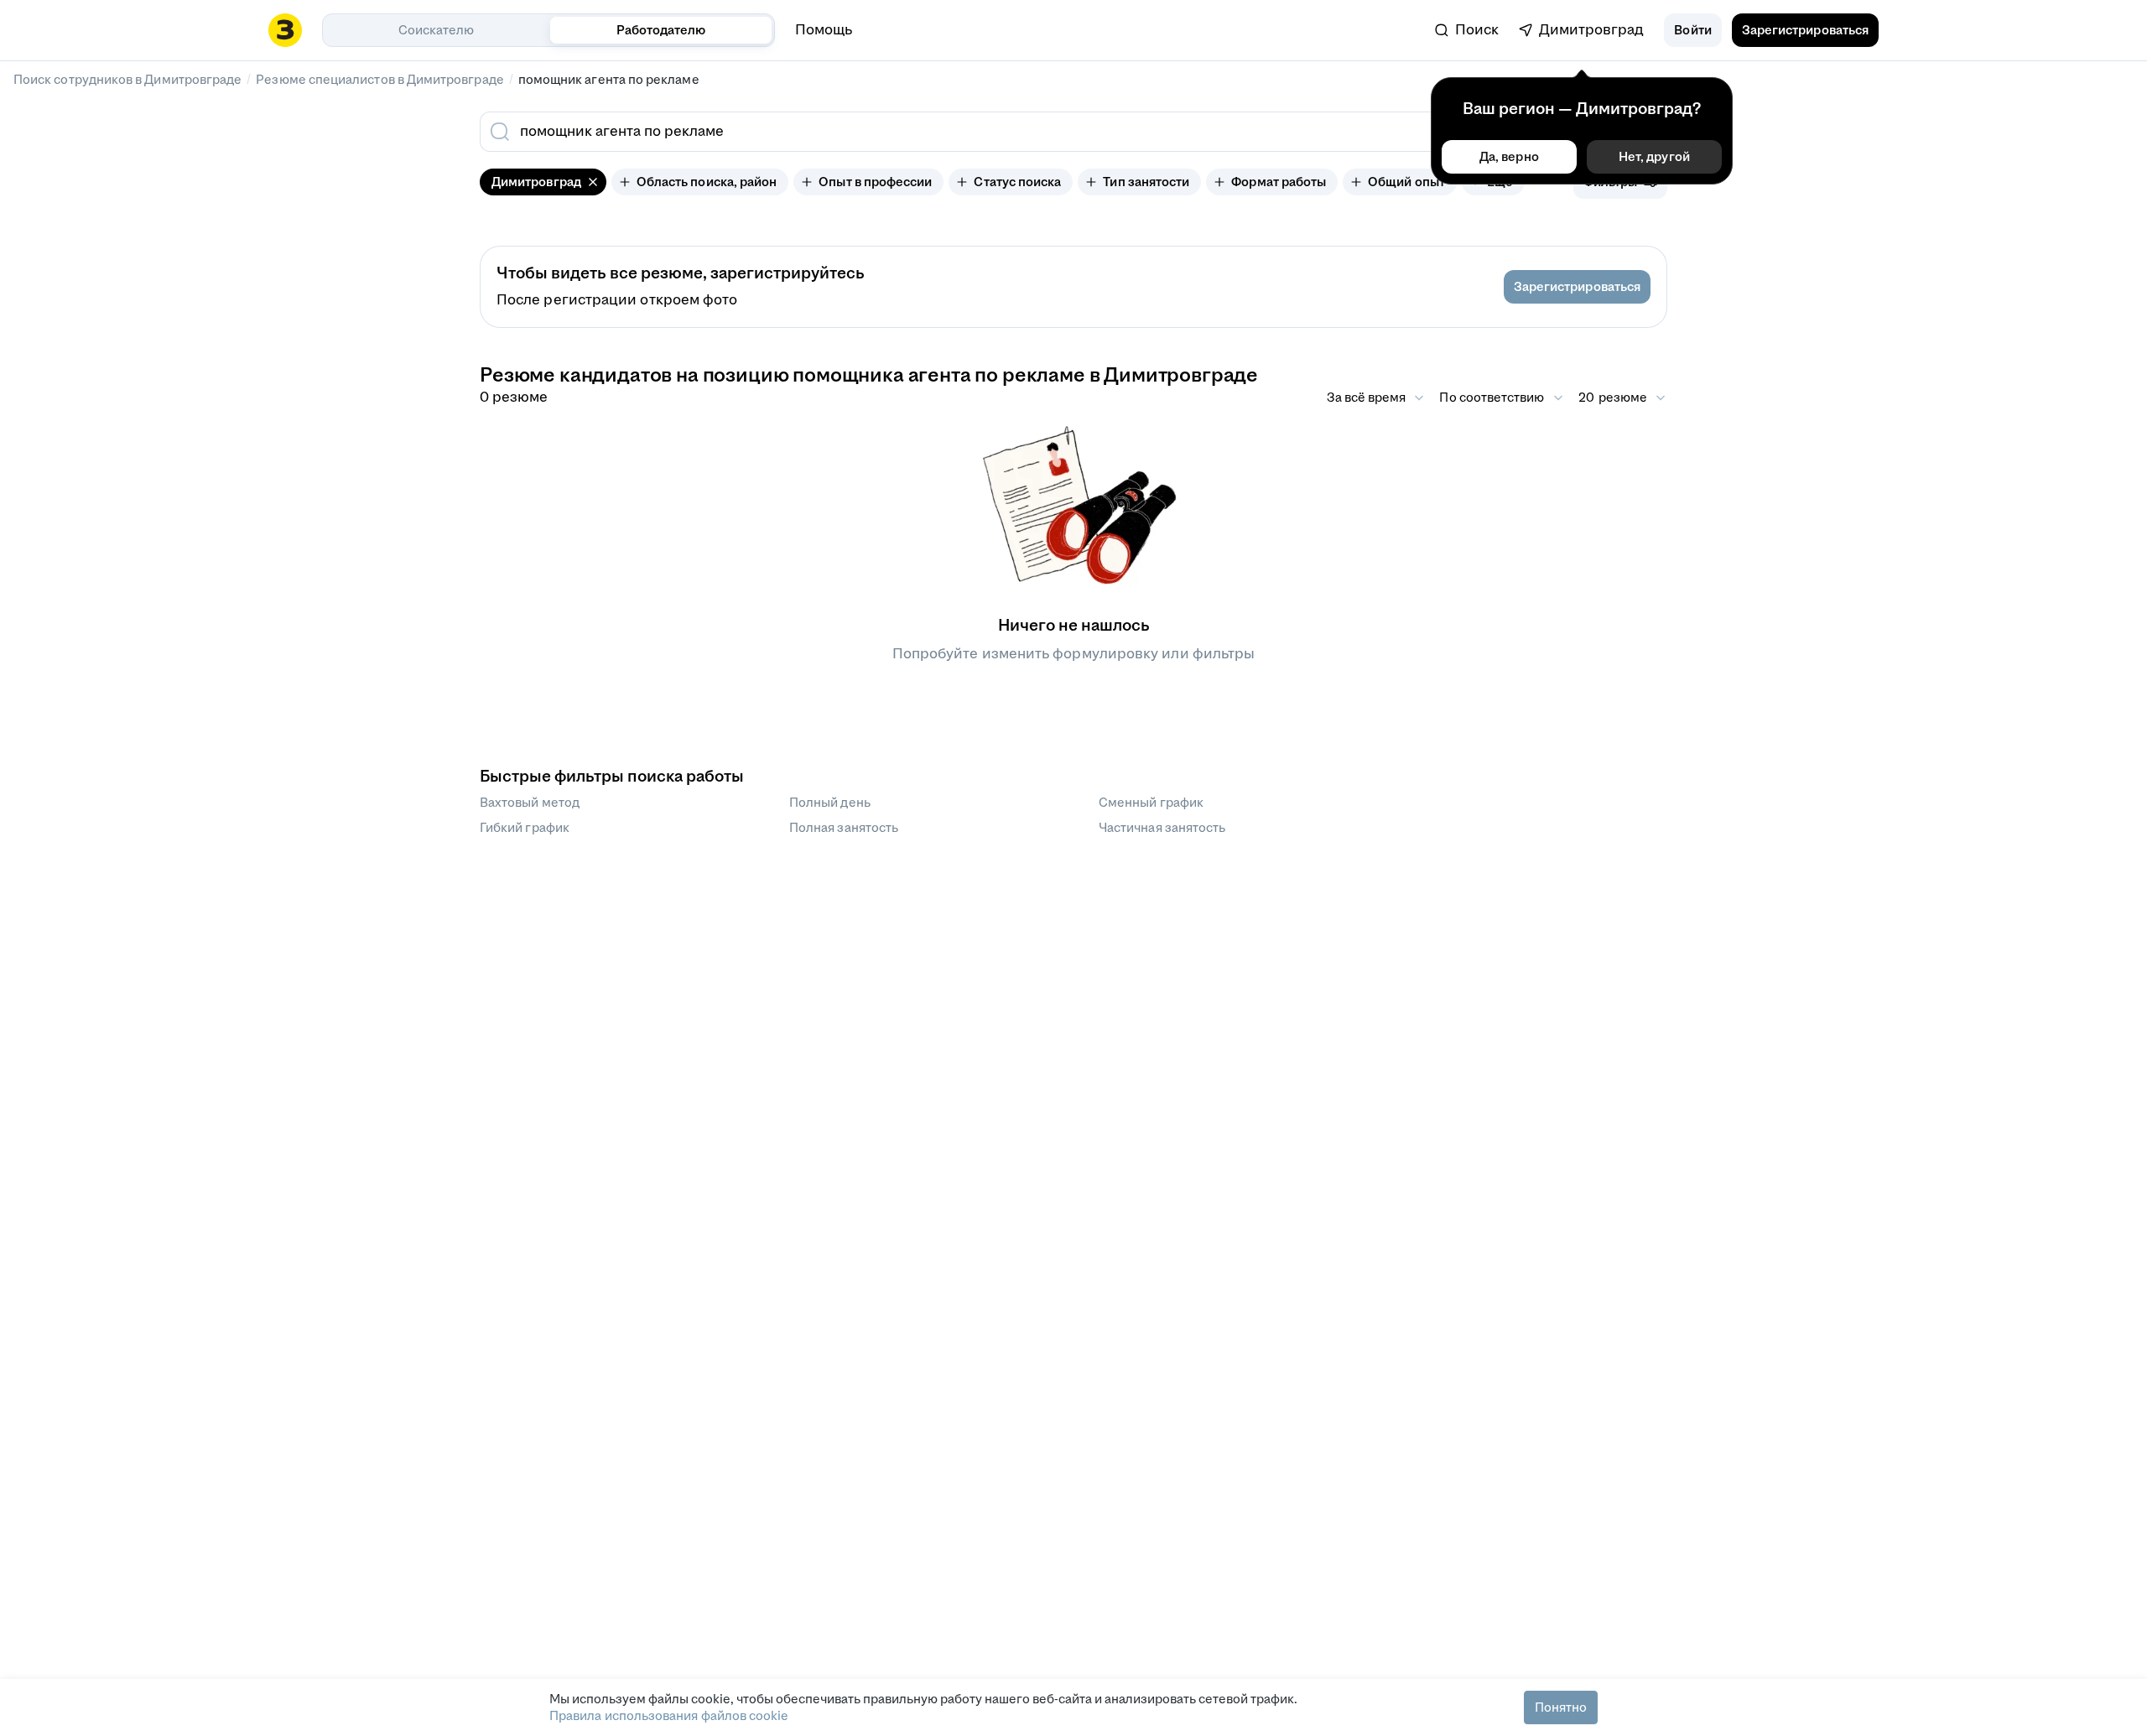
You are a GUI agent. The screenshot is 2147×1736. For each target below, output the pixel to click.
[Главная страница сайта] (285, 30)
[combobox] (954, 132)
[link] (1467, 30)
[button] (1692, 30)
